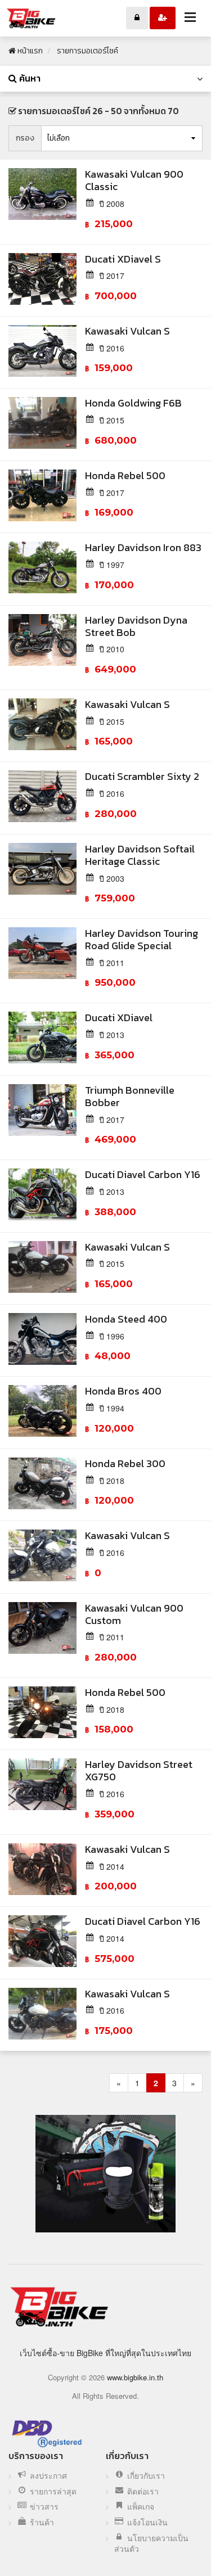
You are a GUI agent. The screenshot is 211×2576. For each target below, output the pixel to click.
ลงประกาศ (48, 2476)
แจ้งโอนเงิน (147, 2522)
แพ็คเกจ (141, 2507)
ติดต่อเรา (143, 2491)
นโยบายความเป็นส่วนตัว (151, 2544)
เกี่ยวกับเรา (146, 2476)
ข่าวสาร (44, 2507)
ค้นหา (29, 78)
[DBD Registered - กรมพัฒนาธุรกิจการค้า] (47, 2433)
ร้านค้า (42, 2522)
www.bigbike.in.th (135, 2377)
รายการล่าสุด (53, 2491)
